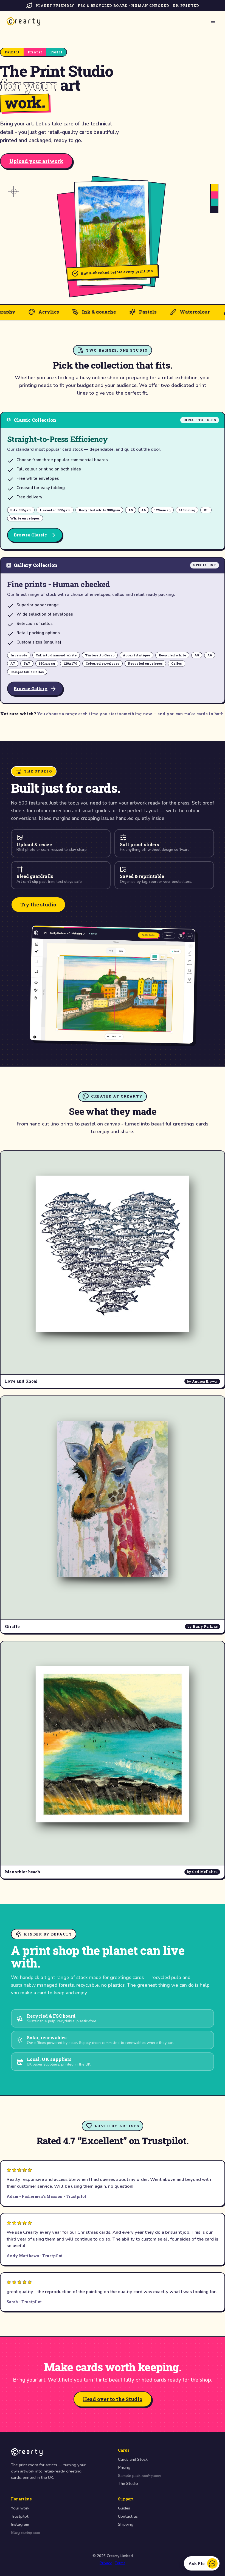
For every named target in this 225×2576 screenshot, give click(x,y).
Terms (120, 2563)
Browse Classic (30, 535)
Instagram (20, 2524)
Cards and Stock (133, 2459)
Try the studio (38, 904)
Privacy (106, 2563)
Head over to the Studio (113, 2399)
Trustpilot (20, 2516)
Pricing (124, 2467)
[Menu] (213, 21)
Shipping (126, 2524)
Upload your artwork (36, 161)
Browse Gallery (31, 688)
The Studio (128, 2483)
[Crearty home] (23, 21)
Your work (20, 2508)
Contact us (128, 2516)
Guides (124, 2508)
